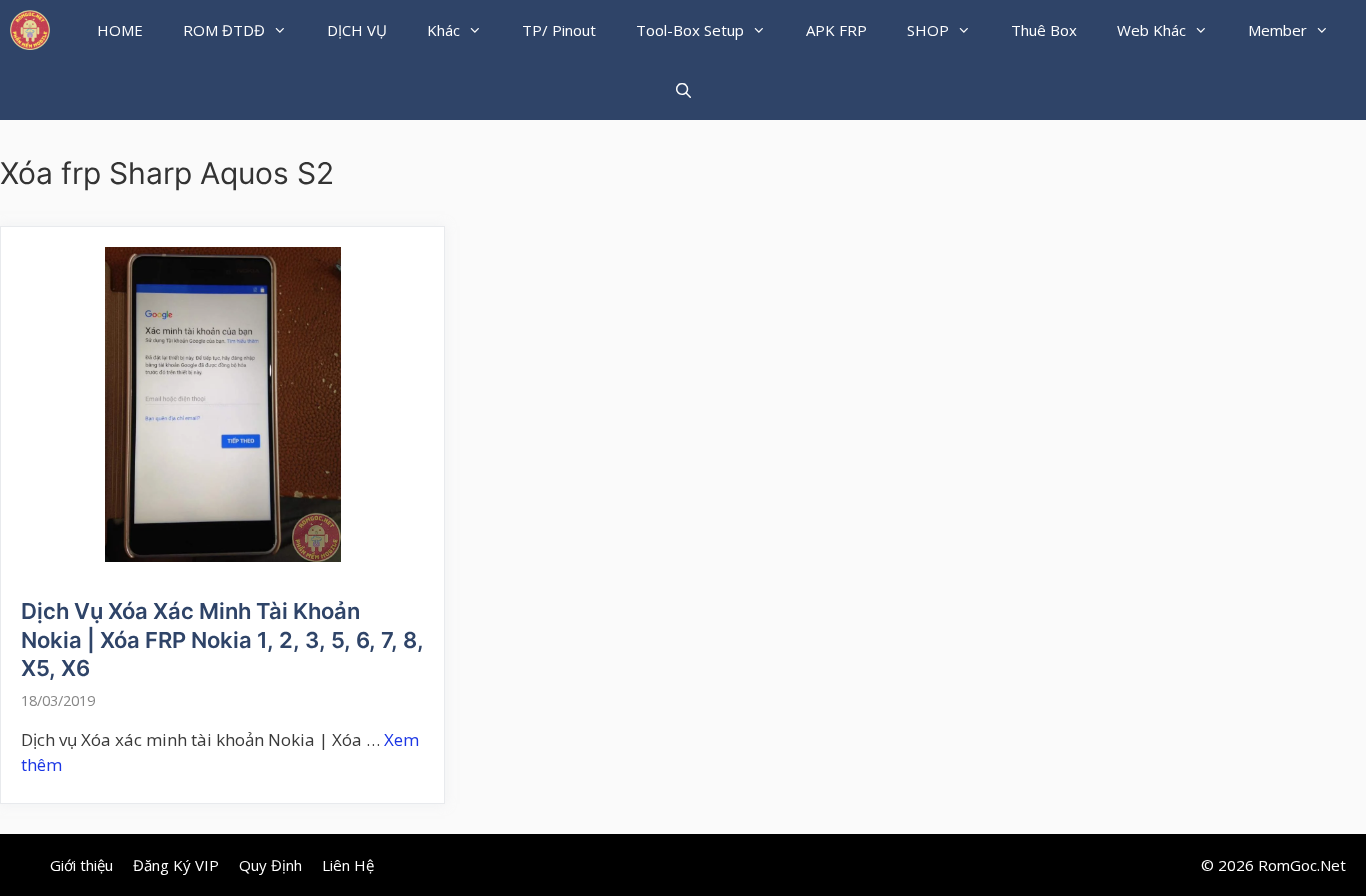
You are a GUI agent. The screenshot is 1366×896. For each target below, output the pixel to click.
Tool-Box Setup (690, 30)
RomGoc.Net (1302, 865)
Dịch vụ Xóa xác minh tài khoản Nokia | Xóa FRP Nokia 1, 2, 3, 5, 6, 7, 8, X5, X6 (222, 639)
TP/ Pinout (559, 30)
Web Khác (1151, 30)
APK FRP (836, 30)
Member (1277, 30)
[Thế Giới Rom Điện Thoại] (30, 30)
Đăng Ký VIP (176, 865)
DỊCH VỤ (357, 30)
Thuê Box (1044, 30)
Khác (443, 30)
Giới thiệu (81, 865)
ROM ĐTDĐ (224, 30)
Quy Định (270, 865)
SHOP (928, 30)
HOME (120, 30)
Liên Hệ (348, 865)
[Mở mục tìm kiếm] (682, 90)
